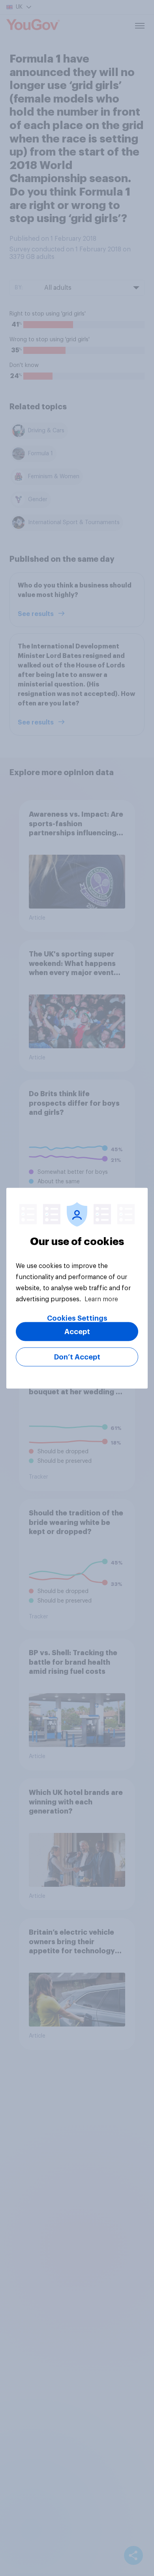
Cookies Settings (77, 1318)
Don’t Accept (77, 1357)
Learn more (101, 1299)
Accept (77, 1331)
